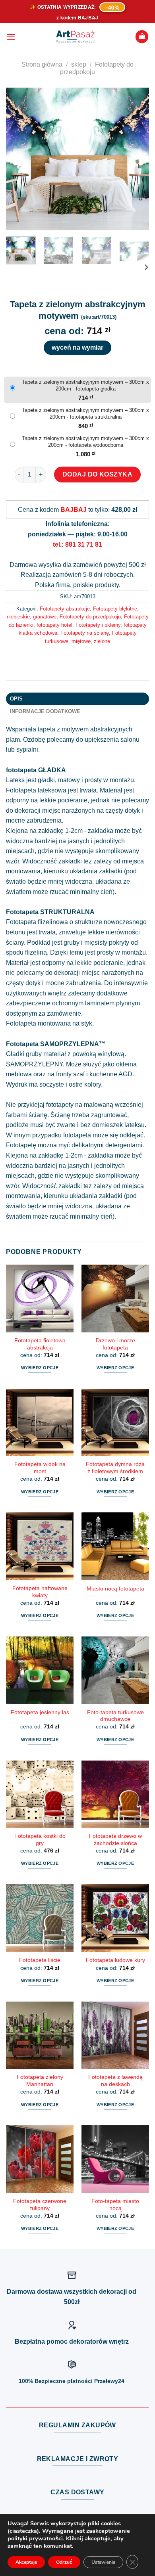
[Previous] (19, 159)
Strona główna (42, 64)
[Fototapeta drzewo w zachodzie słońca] (115, 1794)
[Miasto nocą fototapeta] (115, 1546)
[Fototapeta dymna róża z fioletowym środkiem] (115, 1422)
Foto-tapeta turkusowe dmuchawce (115, 1716)
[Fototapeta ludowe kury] (115, 1918)
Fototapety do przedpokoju (90, 617)
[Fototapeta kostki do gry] (40, 1794)
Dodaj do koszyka (98, 474)
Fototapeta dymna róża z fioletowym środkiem (115, 1468)
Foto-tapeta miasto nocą (115, 2205)
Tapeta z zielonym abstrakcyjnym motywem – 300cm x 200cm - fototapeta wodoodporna (85, 442)
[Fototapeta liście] (40, 1918)
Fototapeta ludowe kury (115, 1960)
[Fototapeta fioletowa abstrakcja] (40, 1298)
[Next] (136, 159)
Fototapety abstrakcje (65, 609)
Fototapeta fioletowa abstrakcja (40, 1344)
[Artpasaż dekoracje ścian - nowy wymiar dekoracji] (75, 37)
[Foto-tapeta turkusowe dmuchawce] (115, 1670)
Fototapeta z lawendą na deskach (115, 2081)
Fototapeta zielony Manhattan (40, 2081)
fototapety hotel (54, 625)
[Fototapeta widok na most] (40, 1422)
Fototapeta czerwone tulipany (40, 2205)
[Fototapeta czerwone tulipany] (40, 2159)
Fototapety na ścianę (85, 633)
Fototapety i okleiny (98, 625)
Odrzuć (64, 2562)
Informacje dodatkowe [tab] (45, 711)
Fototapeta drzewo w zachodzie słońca (115, 1840)
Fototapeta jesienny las (40, 1712)
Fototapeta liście (40, 1960)
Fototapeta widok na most (40, 1468)
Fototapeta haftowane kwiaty (40, 1592)
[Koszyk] (142, 37)
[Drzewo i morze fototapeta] (115, 1298)
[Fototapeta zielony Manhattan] (40, 2035)
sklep (79, 64)
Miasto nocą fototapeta (115, 1589)
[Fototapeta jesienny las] (40, 1670)
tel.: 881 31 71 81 (77, 544)
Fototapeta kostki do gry (40, 1840)
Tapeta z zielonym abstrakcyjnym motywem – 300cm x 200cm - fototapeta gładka (85, 385)
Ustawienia (103, 2562)
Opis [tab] (16, 699)
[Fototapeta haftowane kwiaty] (40, 1546)
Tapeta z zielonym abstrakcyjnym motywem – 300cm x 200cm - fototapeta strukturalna (85, 413)
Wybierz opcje (40, 1368)
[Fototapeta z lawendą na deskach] (115, 2035)
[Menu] (11, 37)
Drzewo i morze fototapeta (115, 1344)
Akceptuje (26, 2562)
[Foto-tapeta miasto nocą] (115, 2159)
